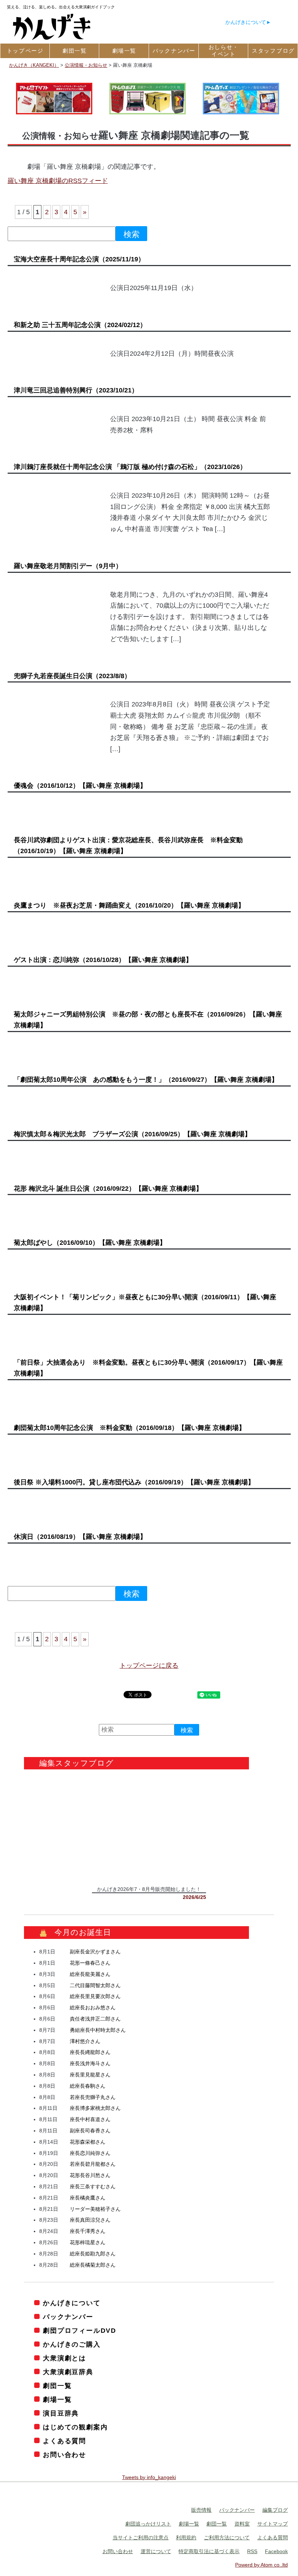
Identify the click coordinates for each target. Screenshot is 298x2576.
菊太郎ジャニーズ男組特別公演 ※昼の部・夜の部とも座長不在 (148, 1020)
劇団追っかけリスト (148, 2524)
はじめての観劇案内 (75, 2427)
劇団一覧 (57, 2386)
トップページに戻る (149, 1666)
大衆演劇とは (65, 2358)
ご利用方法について (227, 2538)
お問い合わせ (65, 2455)
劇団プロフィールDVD (80, 2331)
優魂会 (80, 786)
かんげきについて (246, 22)
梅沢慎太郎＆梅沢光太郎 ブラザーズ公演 (132, 1134)
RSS (252, 2551)
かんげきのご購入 (72, 2344)
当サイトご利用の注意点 (141, 2538)
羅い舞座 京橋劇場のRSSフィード (58, 181)
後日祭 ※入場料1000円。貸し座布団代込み (134, 1482)
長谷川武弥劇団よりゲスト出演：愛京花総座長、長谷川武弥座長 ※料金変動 (128, 845)
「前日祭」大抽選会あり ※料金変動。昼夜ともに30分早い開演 (148, 1368)
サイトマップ (273, 2524)
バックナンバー (68, 2317)
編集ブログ (275, 2510)
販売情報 (201, 2510)
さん (95, 1952)
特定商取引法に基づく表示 (209, 2551)
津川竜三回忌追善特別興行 (76, 390)
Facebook (276, 2551)
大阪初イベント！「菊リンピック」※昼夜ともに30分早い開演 (145, 1303)
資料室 (242, 2524)
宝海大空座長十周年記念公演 (79, 259)
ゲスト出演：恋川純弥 (103, 960)
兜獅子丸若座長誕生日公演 (72, 676)
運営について (156, 2551)
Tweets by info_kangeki (149, 2477)
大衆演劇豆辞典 (68, 2372)
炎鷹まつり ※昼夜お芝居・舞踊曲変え (129, 905)
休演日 (80, 1537)
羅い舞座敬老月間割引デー (68, 566)
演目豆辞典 (61, 2413)
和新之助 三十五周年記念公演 (80, 325)
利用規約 (186, 2538)
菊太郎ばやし (90, 1243)
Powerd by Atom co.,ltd (261, 2565)
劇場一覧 (57, 2400)
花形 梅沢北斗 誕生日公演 (108, 1189)
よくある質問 (65, 2441)
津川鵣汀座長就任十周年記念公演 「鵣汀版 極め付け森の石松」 (130, 467)
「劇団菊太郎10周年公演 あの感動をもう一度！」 (146, 1080)
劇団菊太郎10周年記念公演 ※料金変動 (130, 1428)
